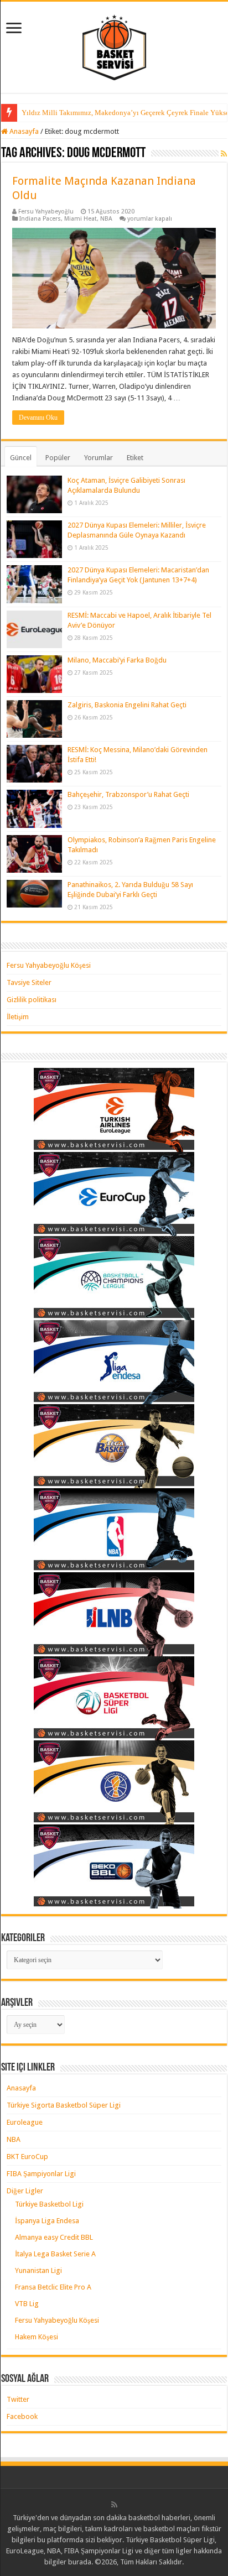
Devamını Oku (38, 418)
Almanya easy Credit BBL (54, 2237)
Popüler (58, 458)
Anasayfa (23, 131)
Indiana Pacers (40, 219)
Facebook (22, 2416)
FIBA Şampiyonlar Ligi (41, 2174)
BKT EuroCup (27, 2157)
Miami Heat (81, 219)
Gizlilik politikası (32, 1000)
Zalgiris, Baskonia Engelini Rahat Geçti (127, 705)
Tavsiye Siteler (29, 982)
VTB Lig (27, 2304)
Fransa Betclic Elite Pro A (53, 2287)
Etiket (135, 458)
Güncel (21, 458)
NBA (106, 219)
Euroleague (25, 2122)
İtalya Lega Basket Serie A (55, 2254)
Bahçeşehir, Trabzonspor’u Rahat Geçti (128, 794)
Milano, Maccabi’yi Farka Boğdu (117, 660)
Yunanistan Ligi (38, 2270)
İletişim (18, 1017)
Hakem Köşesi (37, 2337)
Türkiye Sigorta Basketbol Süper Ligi (64, 2105)
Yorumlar (99, 458)
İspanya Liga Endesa (47, 2221)
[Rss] (114, 2505)
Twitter (18, 2399)
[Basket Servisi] (114, 45)
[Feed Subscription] (224, 154)
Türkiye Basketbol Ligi (49, 2204)
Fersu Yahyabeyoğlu (46, 212)
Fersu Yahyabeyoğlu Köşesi (49, 965)
